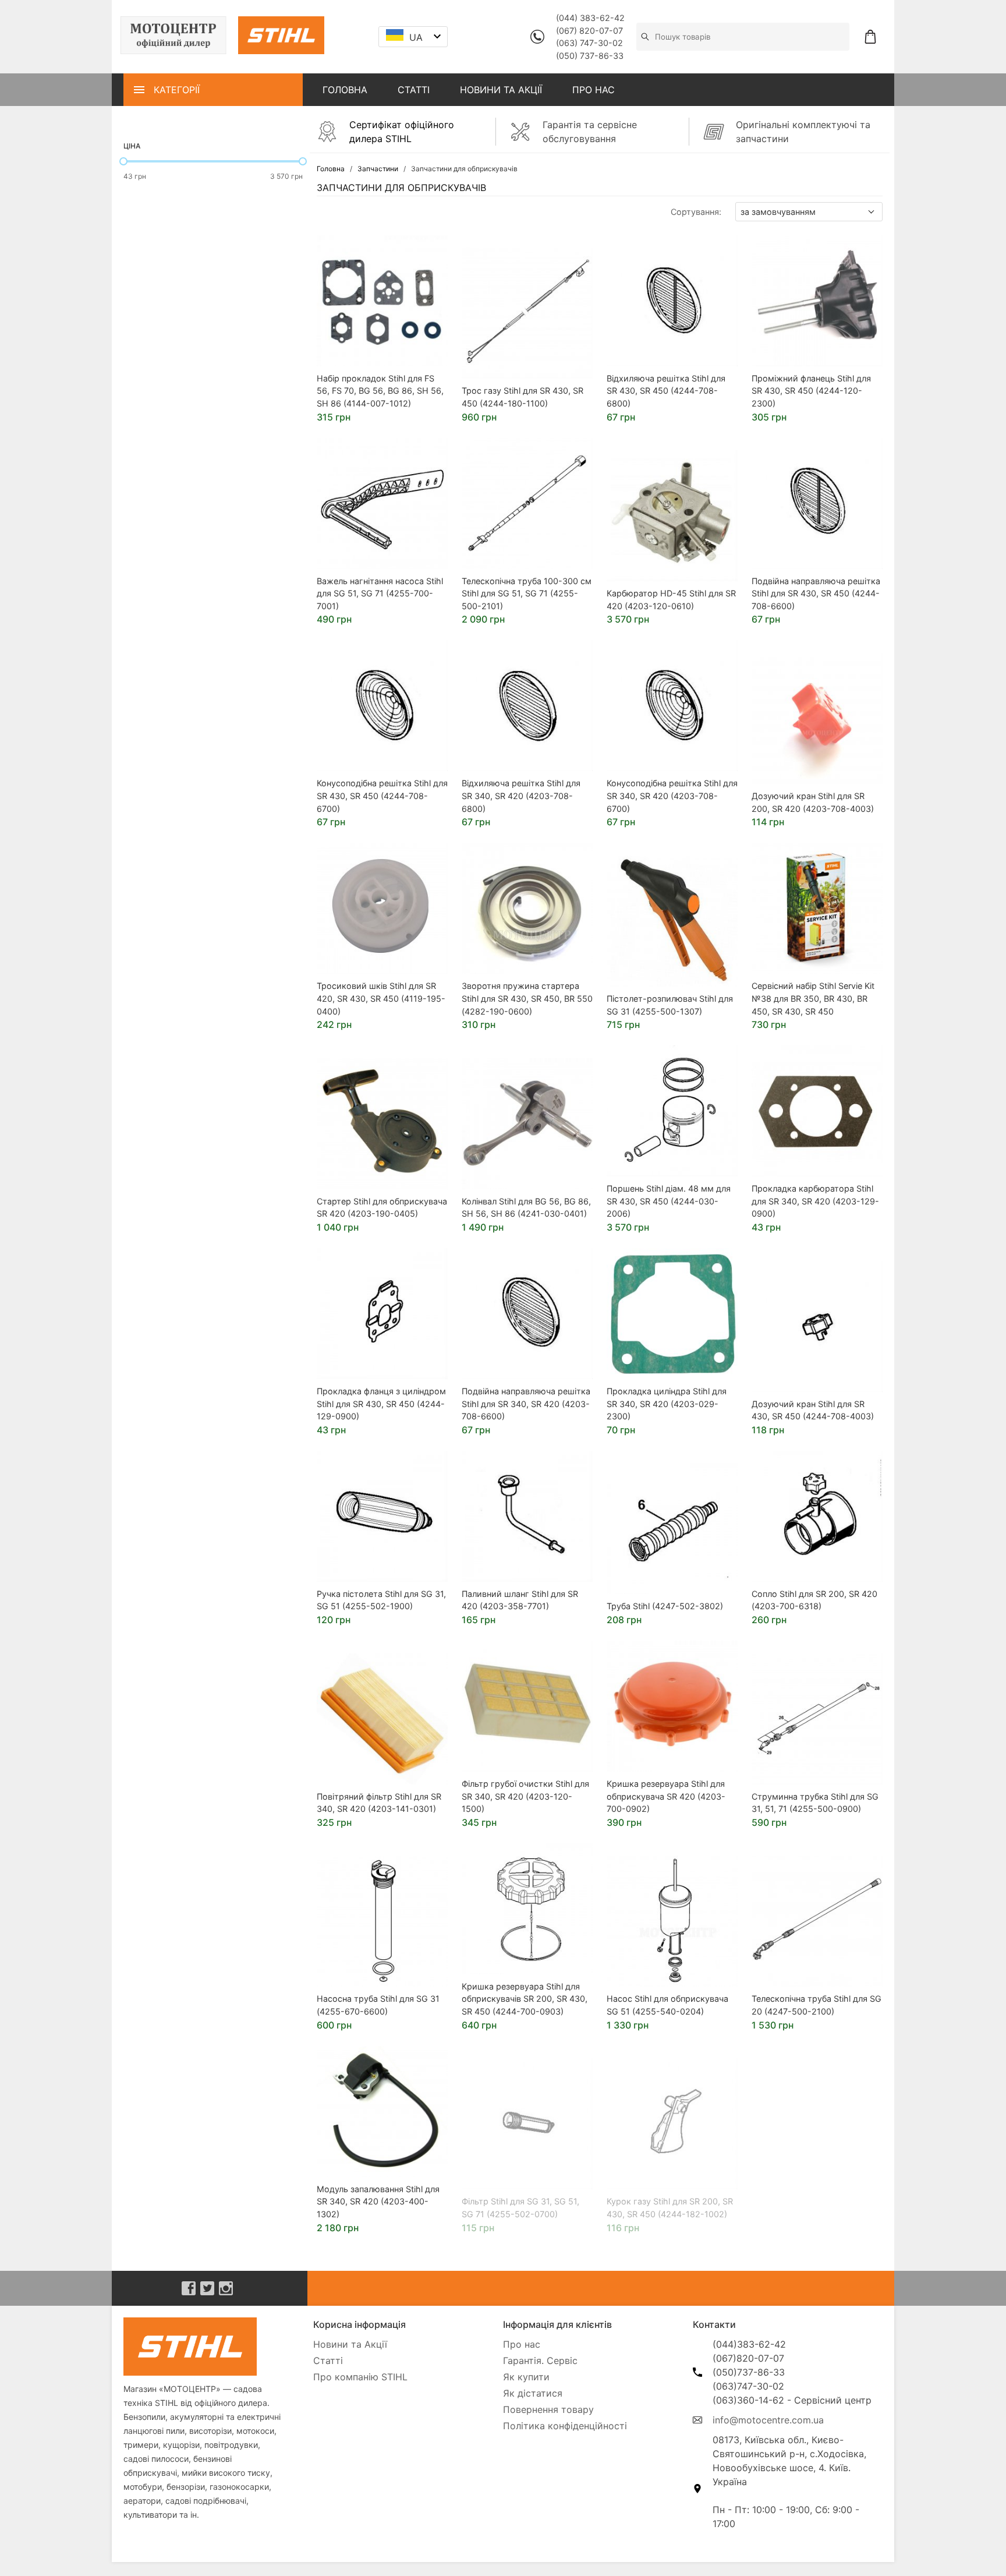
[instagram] (226, 2288)
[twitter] (207, 2288)
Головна (331, 169)
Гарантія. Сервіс (540, 2361)
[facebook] (189, 2288)
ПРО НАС (594, 90)
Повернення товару (548, 2409)
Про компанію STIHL (360, 2377)
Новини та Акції (350, 2344)
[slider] (123, 161)
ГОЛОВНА (345, 90)
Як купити (526, 2377)
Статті (328, 2361)
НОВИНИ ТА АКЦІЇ (501, 90)
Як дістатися (533, 2393)
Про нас (522, 2344)
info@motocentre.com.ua (768, 2420)
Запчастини (378, 169)
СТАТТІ (414, 90)
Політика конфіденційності (565, 2426)
